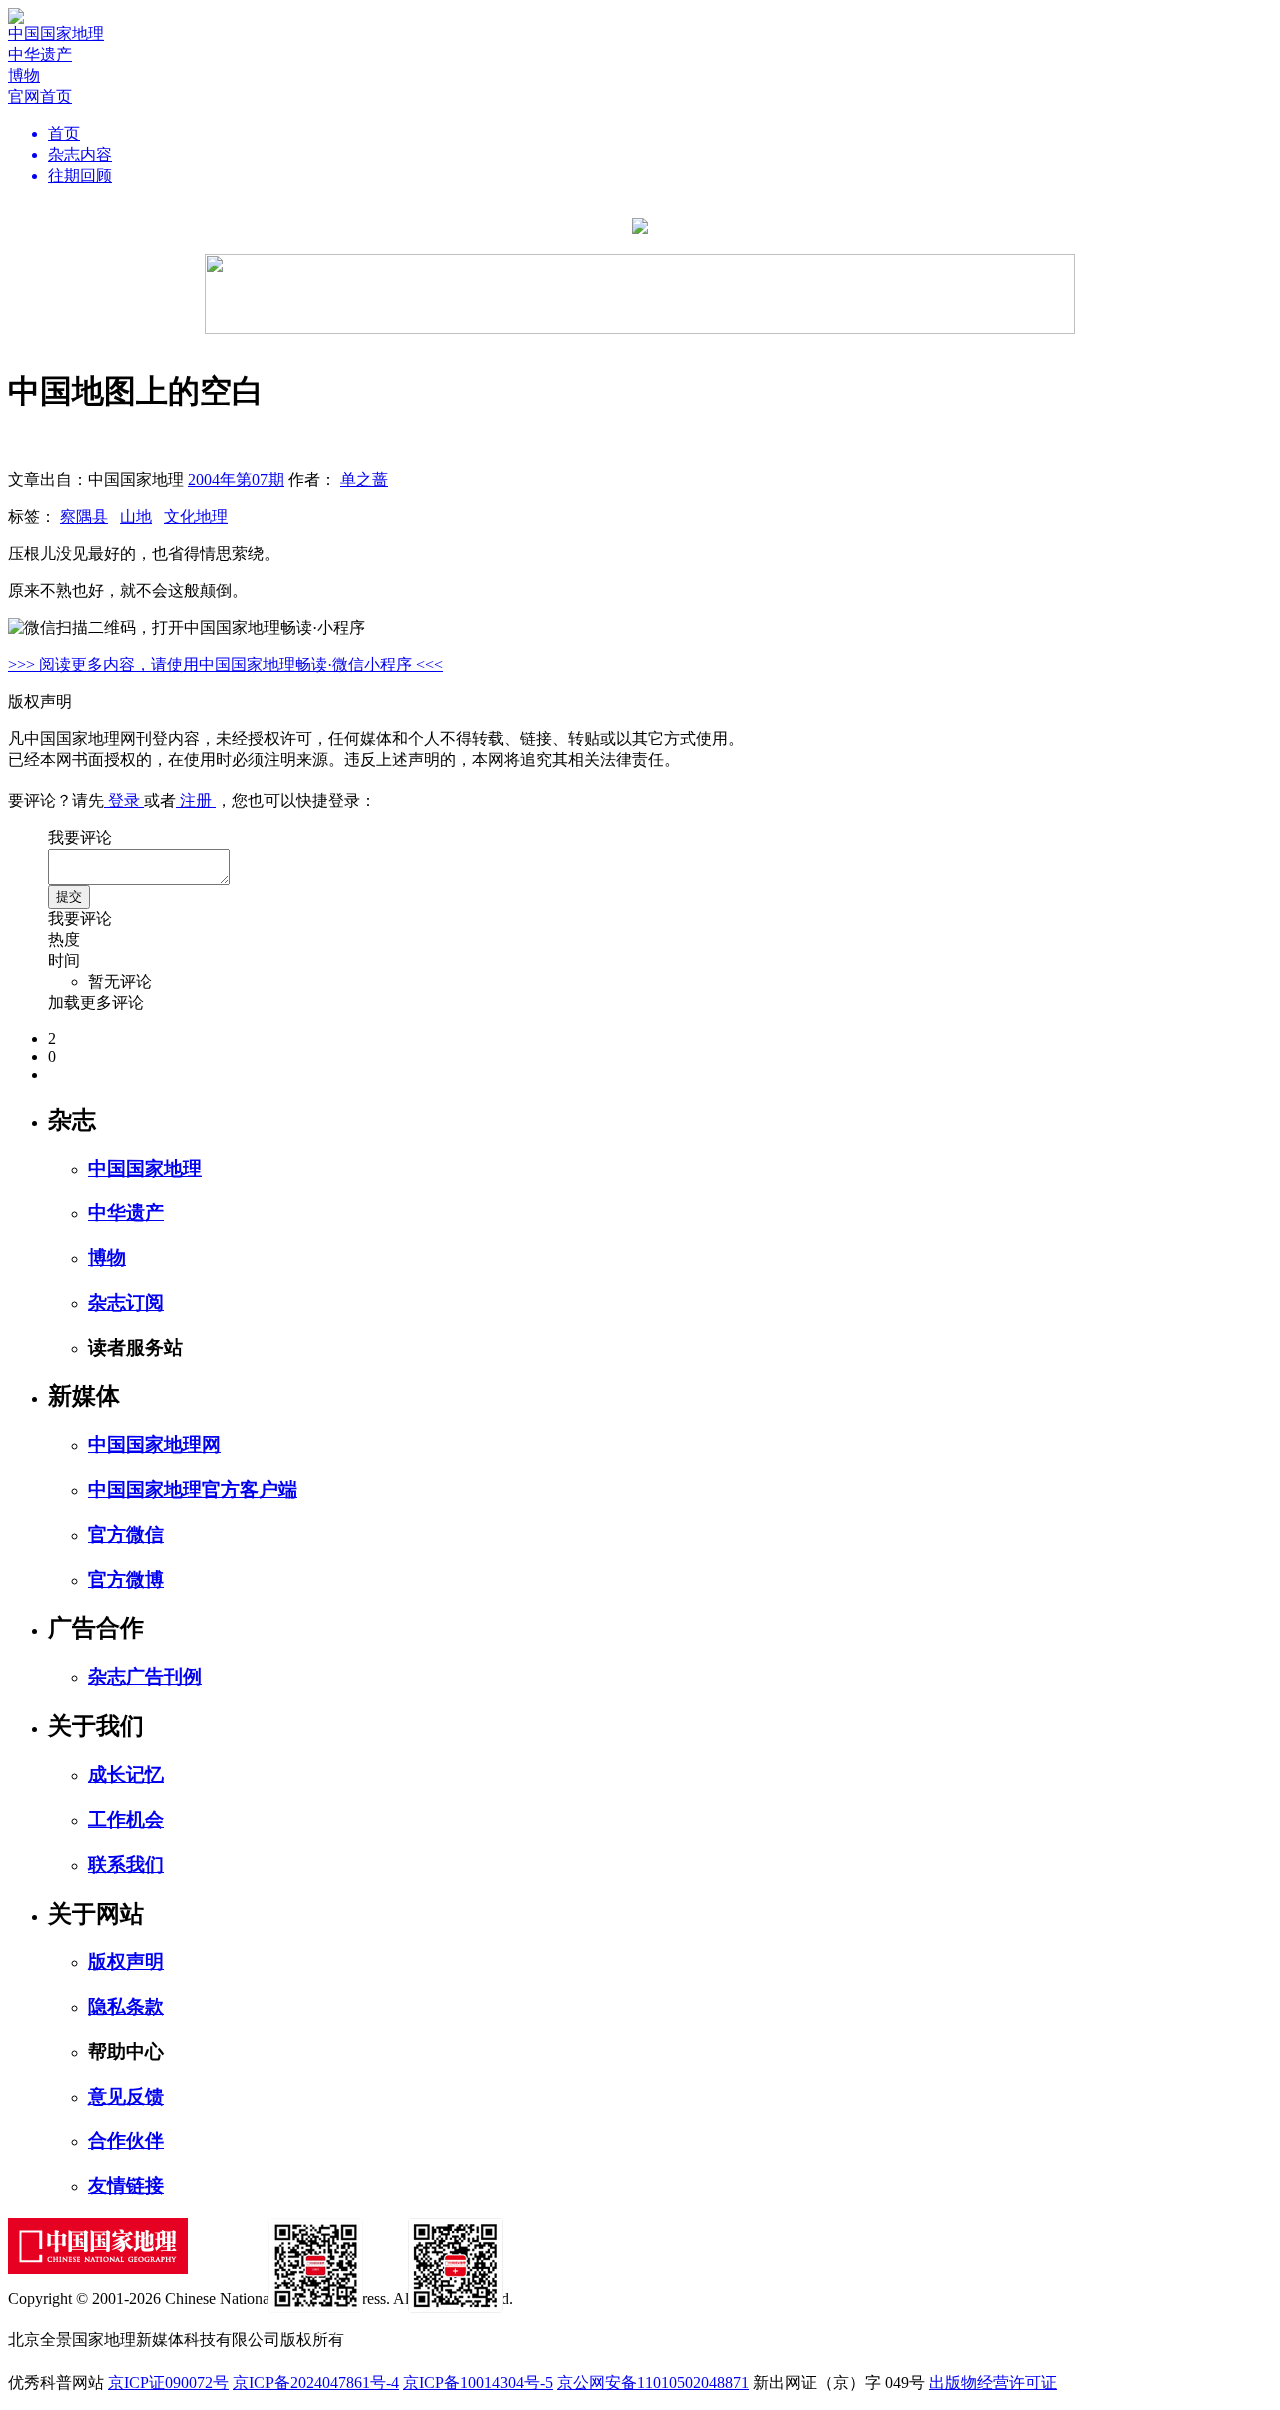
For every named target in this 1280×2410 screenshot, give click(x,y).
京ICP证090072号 (168, 2382)
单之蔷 (364, 479)
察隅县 (84, 516)
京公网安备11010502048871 (653, 2382)
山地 (136, 516)
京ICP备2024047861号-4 (316, 2382)
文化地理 (196, 516)
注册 (196, 800)
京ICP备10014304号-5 (478, 2382)
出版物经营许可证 (993, 2382)
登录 (124, 800)
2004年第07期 (236, 479)
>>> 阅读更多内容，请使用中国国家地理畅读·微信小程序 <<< (225, 664)
